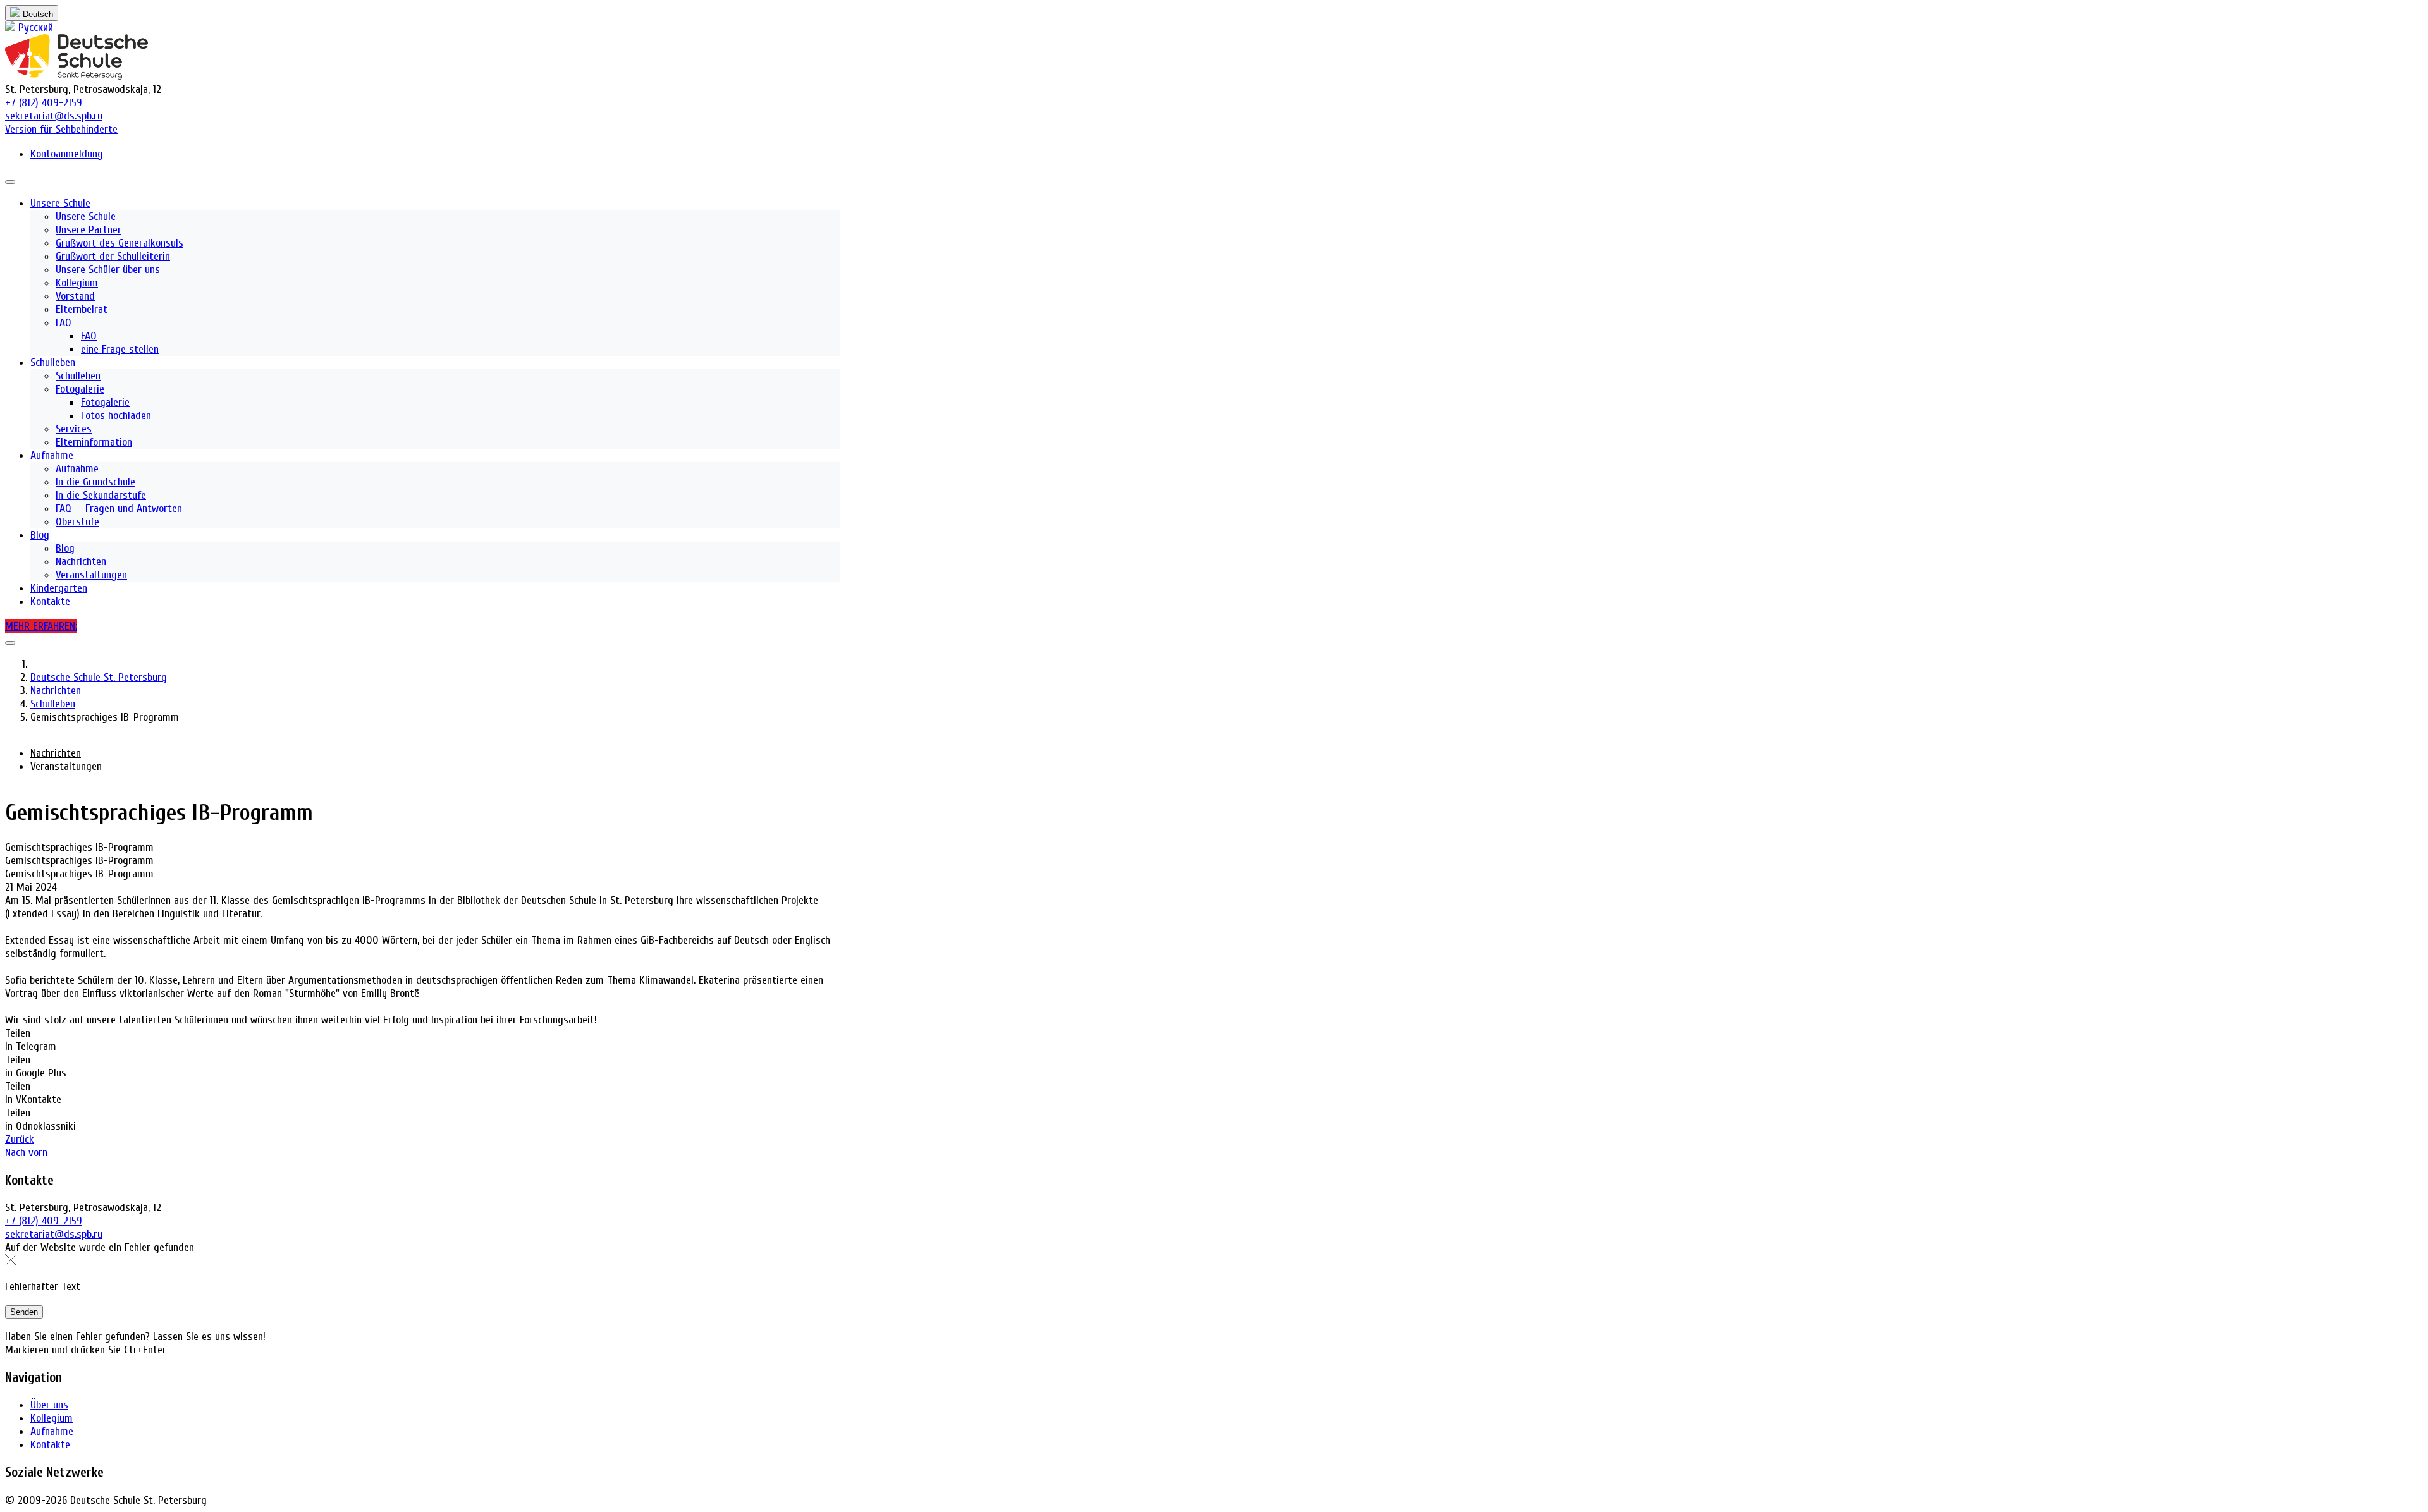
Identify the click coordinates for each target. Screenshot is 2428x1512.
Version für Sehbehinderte (61, 129)
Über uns (49, 1405)
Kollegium (52, 1418)
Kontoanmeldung (67, 154)
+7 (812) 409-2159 (44, 103)
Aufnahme (52, 1431)
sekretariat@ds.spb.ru (54, 116)
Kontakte (50, 1445)
